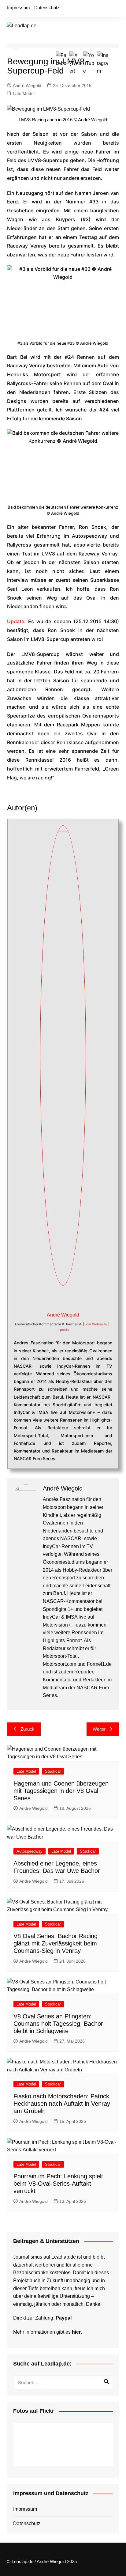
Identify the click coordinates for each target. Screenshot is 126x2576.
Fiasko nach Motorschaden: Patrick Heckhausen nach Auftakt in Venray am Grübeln (62, 2104)
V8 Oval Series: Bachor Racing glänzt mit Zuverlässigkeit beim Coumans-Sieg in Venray (56, 1943)
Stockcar (53, 1771)
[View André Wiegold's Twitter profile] (56, 1298)
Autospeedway (30, 1851)
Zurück (28, 1729)
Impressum (19, 8)
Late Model (24, 93)
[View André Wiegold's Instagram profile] (83, 1298)
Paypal (64, 2318)
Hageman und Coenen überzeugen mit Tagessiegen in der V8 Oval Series (61, 1791)
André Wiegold (27, 85)
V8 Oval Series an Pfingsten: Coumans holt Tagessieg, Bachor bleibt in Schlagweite (58, 2024)
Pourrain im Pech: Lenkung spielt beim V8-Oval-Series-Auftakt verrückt (58, 2184)
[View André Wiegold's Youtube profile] (70, 1298)
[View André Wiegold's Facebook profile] (43, 1298)
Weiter (99, 1729)
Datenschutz (47, 8)
